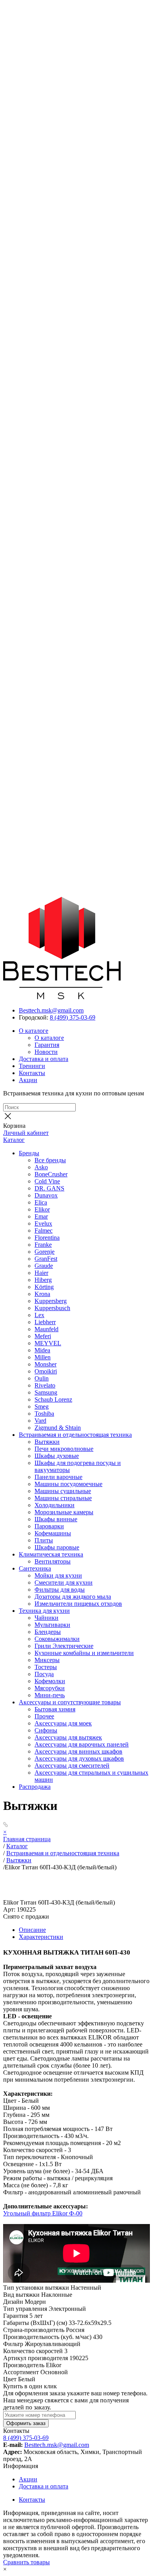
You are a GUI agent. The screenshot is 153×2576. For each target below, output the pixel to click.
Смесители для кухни (64, 1582)
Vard (40, 1421)
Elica (41, 1202)
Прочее (44, 1716)
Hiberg (43, 1280)
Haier (41, 1273)
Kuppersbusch (52, 1308)
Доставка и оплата (44, 1059)
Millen (43, 1357)
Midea (42, 1350)
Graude (44, 1266)
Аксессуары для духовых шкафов (79, 1758)
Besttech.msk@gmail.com (51, 1010)
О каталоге (34, 1031)
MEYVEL (48, 1343)
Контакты (32, 1073)
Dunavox (46, 1195)
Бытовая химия (55, 1709)
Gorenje (45, 1252)
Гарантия (47, 1045)
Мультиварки (52, 1625)
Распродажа (35, 1787)
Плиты (44, 1540)
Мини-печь (50, 1695)
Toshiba (44, 1414)
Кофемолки (50, 1681)
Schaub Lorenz (53, 1399)
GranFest (46, 1259)
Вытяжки (47, 1442)
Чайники (46, 1618)
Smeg (42, 1406)
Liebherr (45, 1322)
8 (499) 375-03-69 (73, 1017)
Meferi (43, 1336)
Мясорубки (50, 1688)
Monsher (46, 1364)
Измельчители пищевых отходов (78, 1604)
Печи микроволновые (64, 1449)
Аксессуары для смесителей (72, 1766)
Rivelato (45, 1385)
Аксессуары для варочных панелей (82, 1744)
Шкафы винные (56, 1519)
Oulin (42, 1378)
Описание (32, 1930)
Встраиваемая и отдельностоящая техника (75, 1435)
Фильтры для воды (60, 1590)
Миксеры (47, 1660)
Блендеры (48, 1632)
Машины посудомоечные (68, 1484)
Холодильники (55, 1505)
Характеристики (41, 1937)
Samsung (46, 1392)
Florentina (47, 1238)
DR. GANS (49, 1188)
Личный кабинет (26, 1133)
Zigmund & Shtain (58, 1428)
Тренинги (32, 1066)
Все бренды (50, 1160)
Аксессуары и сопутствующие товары (70, 1702)
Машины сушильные (63, 1491)
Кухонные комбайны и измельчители (84, 1653)
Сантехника (35, 1568)
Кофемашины (53, 1533)
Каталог (14, 1140)
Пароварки (49, 1526)
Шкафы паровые (57, 1547)
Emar (41, 1216)
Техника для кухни (44, 1611)
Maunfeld (46, 1329)
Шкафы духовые (57, 1456)
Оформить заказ (26, 2423)
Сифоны (46, 1730)
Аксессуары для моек (63, 1723)
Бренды (29, 1153)
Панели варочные (58, 1477)
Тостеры (46, 1667)
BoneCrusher (51, 1174)
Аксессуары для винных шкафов (78, 1751)
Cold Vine (47, 1181)
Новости (46, 1052)
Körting (44, 1287)
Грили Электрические (64, 1646)
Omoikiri (46, 1371)
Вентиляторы (53, 1561)
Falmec (44, 1231)
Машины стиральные (63, 1498)
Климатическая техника (51, 1554)
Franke (43, 1245)
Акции (28, 1080)
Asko (41, 1167)
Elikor (42, 1209)
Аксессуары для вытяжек (68, 1737)
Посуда (44, 1674)
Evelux (43, 1223)
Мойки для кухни (58, 1575)
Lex (39, 1315)
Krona (42, 1294)
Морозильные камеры (64, 1512)
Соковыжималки (57, 1639)
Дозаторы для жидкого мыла (73, 1597)
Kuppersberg (51, 1301)
